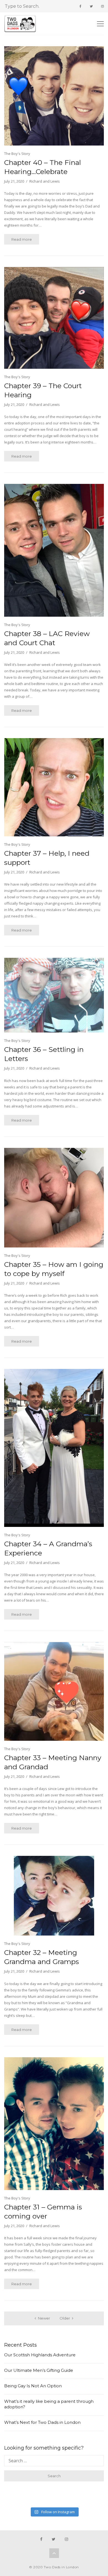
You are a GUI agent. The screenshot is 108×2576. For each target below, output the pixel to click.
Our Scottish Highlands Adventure (40, 2355)
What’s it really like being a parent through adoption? (49, 2404)
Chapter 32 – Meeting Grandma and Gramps (42, 1957)
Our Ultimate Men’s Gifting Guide (39, 2370)
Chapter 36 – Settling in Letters (44, 1054)
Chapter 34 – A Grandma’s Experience (48, 1548)
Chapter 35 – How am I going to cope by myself (54, 1269)
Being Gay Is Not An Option (33, 2386)
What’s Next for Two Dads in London (42, 2422)
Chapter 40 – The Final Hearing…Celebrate (43, 167)
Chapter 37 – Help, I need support (47, 858)
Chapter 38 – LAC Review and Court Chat (47, 638)
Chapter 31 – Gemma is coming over (43, 2211)
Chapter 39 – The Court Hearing (43, 390)
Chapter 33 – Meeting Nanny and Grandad (53, 1762)
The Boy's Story (17, 154)
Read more (22, 239)
